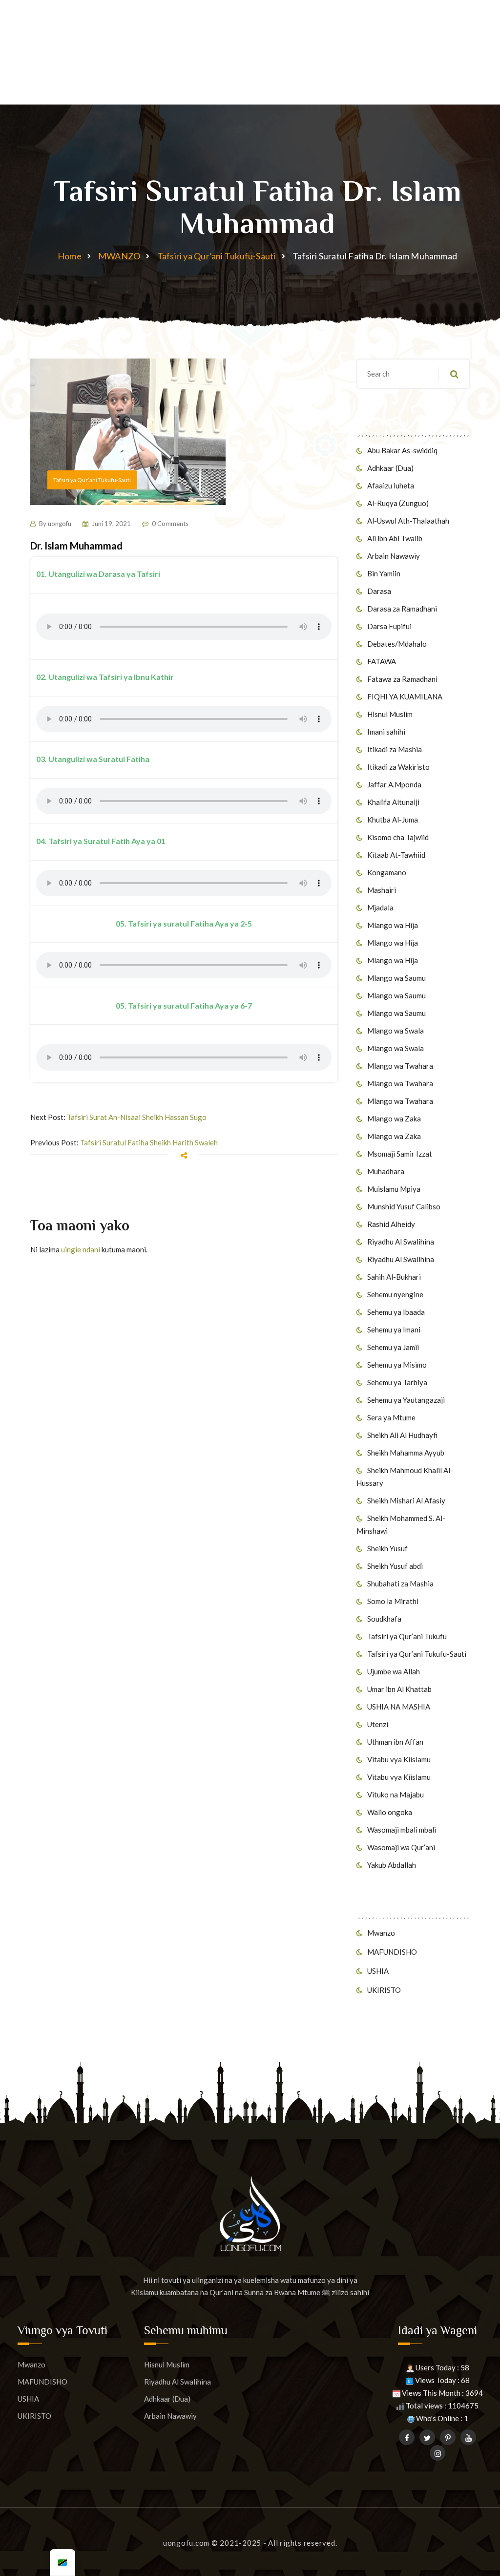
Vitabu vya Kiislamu (399, 1759)
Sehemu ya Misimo (397, 1365)
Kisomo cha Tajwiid (398, 837)
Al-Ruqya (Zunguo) (398, 503)
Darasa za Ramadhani (402, 609)
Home (70, 256)
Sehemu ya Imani (394, 1330)
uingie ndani (81, 1249)
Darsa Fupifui (389, 626)
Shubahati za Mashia (400, 1584)
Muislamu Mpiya (394, 1189)
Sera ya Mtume (391, 1417)
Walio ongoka (390, 1812)
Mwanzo (381, 1933)
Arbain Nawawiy (394, 556)
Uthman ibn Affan (395, 1742)
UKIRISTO (384, 1990)
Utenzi (378, 1724)
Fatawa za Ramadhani (402, 679)
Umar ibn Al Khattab (399, 1689)
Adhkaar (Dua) (390, 468)
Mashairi (382, 890)
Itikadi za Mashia (395, 749)
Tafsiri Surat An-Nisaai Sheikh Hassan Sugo (137, 1117)
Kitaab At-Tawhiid (396, 855)
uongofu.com (186, 2543)
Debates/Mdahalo (397, 644)
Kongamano (387, 872)
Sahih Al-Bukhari (394, 1277)
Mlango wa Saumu (396, 978)
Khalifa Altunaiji (393, 802)
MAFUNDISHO (392, 1952)
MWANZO (119, 256)
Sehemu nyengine (395, 1294)
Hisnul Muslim (390, 714)
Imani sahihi (386, 732)
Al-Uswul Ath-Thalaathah (408, 521)
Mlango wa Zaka (394, 1119)
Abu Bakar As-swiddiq (402, 450)
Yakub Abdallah (392, 1865)
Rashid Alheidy (391, 1224)
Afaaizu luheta (391, 486)
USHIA (378, 1971)
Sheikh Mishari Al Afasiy (406, 1500)
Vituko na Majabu (396, 1795)
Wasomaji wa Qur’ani (401, 1847)
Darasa (379, 591)
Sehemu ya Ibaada (396, 1312)
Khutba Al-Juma (393, 820)
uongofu (60, 524)
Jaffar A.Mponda (394, 784)
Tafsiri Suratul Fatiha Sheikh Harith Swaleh (149, 1142)
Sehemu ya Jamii (393, 1347)
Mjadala (380, 908)
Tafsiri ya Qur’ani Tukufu (407, 1636)
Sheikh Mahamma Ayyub (406, 1453)
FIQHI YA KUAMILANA (405, 697)
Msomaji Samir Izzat (400, 1154)
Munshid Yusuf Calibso (404, 1206)
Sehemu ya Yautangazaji (406, 1400)
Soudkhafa (384, 1619)
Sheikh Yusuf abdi (395, 1566)
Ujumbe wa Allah (394, 1671)
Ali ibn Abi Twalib (395, 538)
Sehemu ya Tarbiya (397, 1382)
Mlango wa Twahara (400, 1066)
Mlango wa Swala (396, 1031)
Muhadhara (386, 1171)
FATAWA (382, 661)
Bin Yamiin (384, 573)
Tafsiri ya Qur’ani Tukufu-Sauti (217, 256)
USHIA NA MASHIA (399, 1707)
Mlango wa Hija (393, 925)
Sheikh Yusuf (387, 1548)
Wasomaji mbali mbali (402, 1830)
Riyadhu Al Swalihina (401, 1242)
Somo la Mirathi (393, 1601)
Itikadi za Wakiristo (398, 767)
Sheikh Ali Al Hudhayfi (402, 1435)
